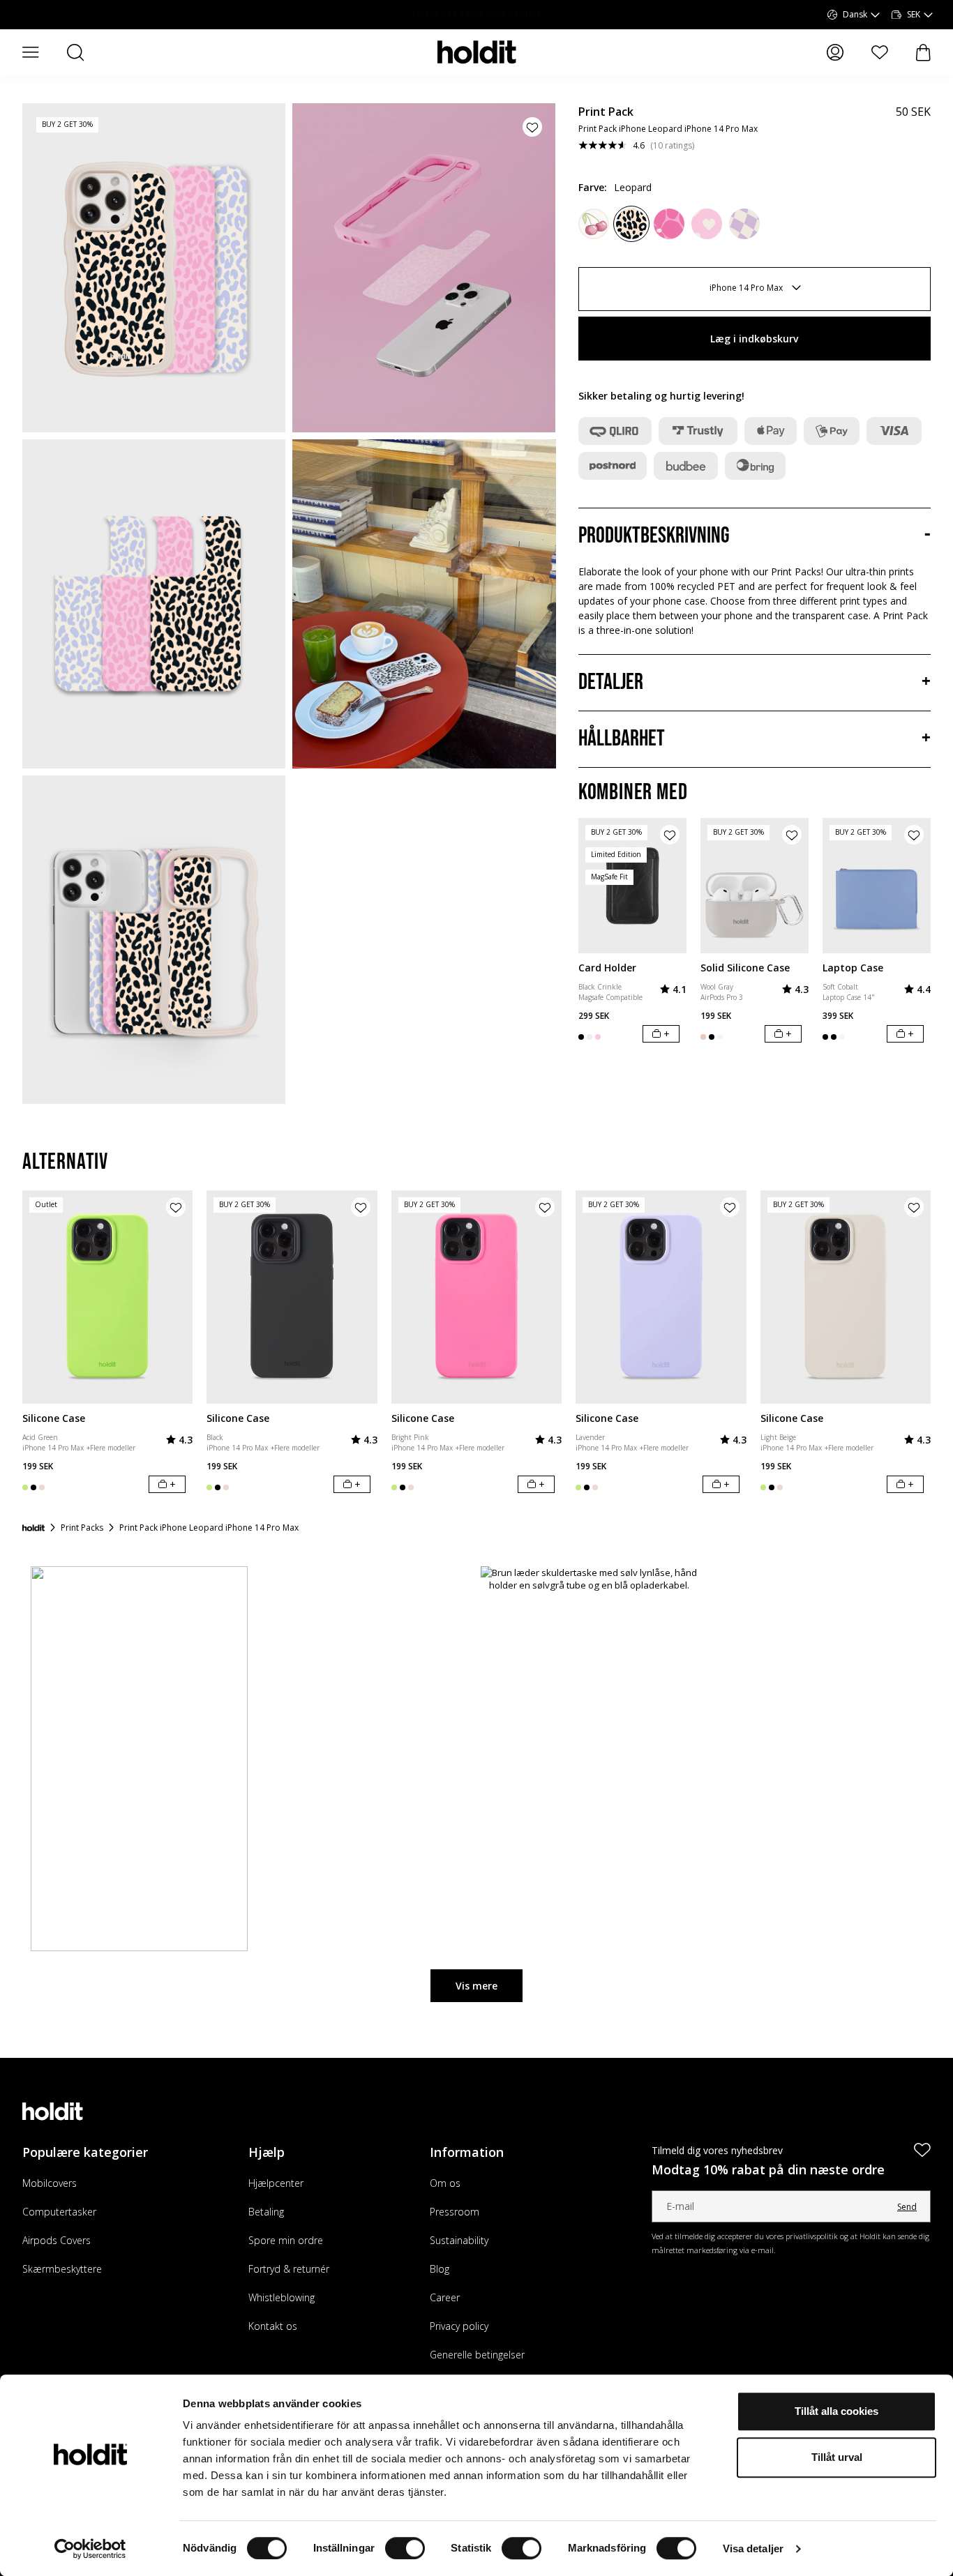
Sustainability (459, 2240)
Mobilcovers (50, 2183)
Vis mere (476, 1986)
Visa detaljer (753, 2548)
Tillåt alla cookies (836, 2411)
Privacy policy (459, 2326)
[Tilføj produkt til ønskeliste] (532, 127)
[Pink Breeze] (594, 224)
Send (907, 2207)
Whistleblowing (282, 2297)
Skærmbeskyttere (62, 2269)
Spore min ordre (286, 2240)
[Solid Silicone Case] (755, 886)
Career (445, 2297)
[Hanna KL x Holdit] (669, 224)
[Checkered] (744, 224)
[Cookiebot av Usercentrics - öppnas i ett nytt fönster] (90, 2549)
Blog (440, 2269)
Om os (445, 2183)
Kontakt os (273, 2326)
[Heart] (707, 224)
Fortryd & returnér (289, 2269)
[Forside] (33, 1528)
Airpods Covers (57, 2240)
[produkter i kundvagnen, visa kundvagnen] (923, 53)
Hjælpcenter (276, 2183)
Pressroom (455, 2212)
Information (467, 2152)
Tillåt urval (837, 2457)
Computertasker (59, 2212)
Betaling (266, 2212)
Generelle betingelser (477, 2355)
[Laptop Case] (877, 886)
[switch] (405, 2548)
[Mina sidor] (835, 52)
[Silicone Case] (107, 1297)
